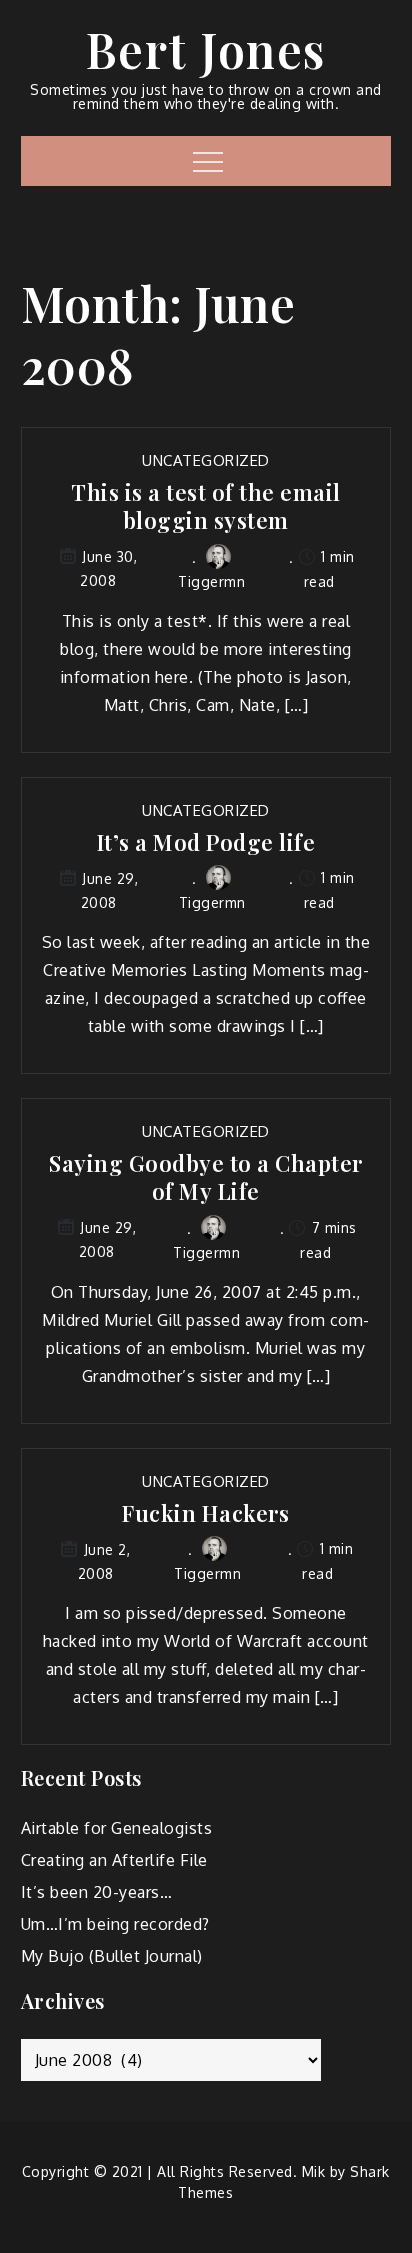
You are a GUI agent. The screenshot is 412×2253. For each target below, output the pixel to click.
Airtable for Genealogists (117, 1828)
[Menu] (205, 161)
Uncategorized (206, 460)
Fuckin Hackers (205, 1513)
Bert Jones (206, 49)
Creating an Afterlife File (114, 1860)
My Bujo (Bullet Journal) (112, 1956)
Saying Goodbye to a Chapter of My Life (206, 1177)
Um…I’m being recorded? (115, 1924)
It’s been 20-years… (97, 1892)
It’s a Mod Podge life (206, 842)
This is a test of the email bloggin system (206, 506)
